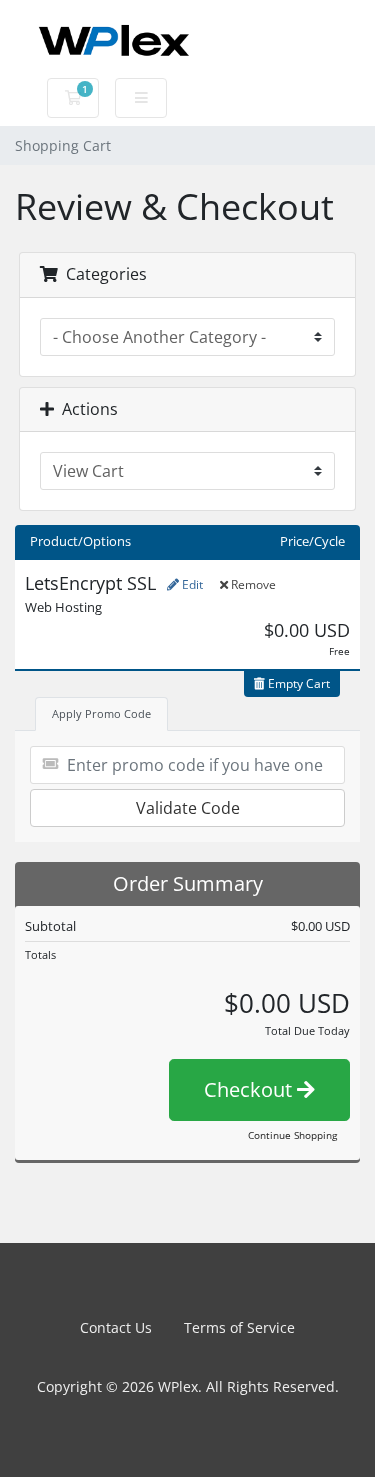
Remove (252, 584)
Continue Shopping (292, 1135)
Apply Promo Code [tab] (101, 713)
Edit (191, 584)
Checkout (250, 1089)
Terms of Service (239, 1327)
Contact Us (116, 1327)
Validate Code (188, 808)
